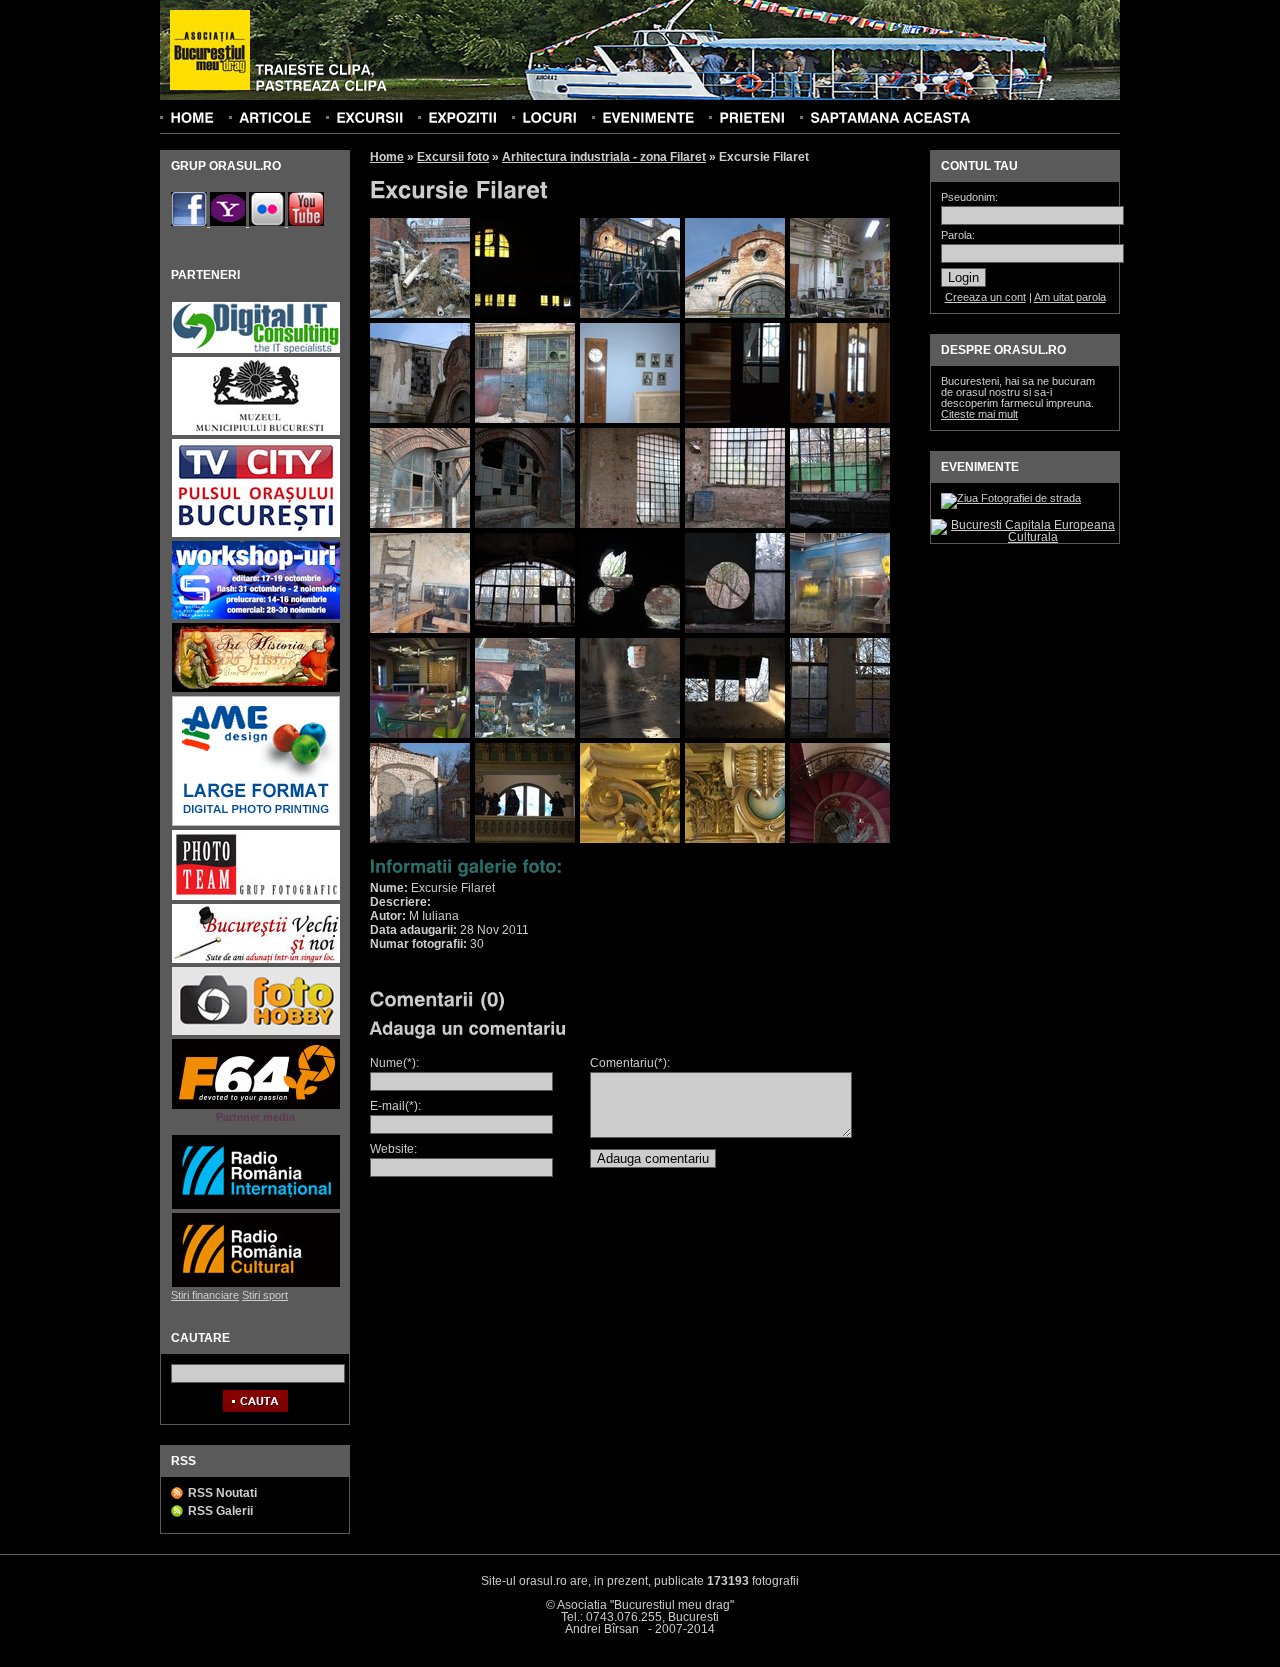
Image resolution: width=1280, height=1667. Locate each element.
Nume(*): (394, 1063)
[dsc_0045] (525, 314)
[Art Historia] (256, 689)
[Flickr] (268, 222)
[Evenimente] (648, 117)
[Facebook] (190, 222)
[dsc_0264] (630, 734)
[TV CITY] (256, 534)
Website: (393, 1149)
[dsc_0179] (735, 524)
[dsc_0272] (840, 734)
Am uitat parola (1070, 297)
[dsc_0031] (420, 314)
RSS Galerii (220, 1511)
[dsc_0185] (525, 629)
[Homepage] (210, 51)
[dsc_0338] (840, 839)
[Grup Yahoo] (229, 222)
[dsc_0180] (840, 524)
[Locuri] (549, 117)
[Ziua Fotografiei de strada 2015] (1011, 498)
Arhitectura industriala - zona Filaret (604, 157)
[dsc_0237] (420, 734)
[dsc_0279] (420, 839)
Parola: (958, 235)
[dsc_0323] (630, 839)
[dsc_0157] (840, 419)
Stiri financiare (205, 1295)
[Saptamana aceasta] (890, 117)
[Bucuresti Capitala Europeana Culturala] (1025, 537)
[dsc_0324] (735, 839)
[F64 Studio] (256, 1106)
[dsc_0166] (525, 524)
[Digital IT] (256, 350)
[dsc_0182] (420, 629)
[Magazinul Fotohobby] (256, 1032)
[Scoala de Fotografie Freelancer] (256, 616)
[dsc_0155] (735, 419)
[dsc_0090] (630, 314)
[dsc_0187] (630, 629)
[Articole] (275, 117)
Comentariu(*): (630, 1063)
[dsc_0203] (840, 629)
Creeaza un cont (985, 297)
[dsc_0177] (630, 524)
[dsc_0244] (525, 734)
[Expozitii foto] (462, 117)
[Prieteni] (752, 117)
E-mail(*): (395, 1106)
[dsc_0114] (525, 419)
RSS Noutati (222, 1493)
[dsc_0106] (840, 314)
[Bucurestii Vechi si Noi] (256, 960)
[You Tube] (306, 222)
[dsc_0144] (630, 419)
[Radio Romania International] (256, 1206)
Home (387, 157)
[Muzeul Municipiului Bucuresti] (256, 432)
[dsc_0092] (735, 314)
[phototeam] (256, 897)
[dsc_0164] (420, 524)
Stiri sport (265, 1295)
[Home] (192, 117)
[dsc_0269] (735, 734)
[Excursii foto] (369, 117)
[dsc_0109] (420, 419)
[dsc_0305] (525, 839)
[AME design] (256, 823)
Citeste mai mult (979, 414)
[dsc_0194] (735, 629)
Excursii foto (453, 157)
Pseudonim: (969, 197)
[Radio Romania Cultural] (256, 1284)
